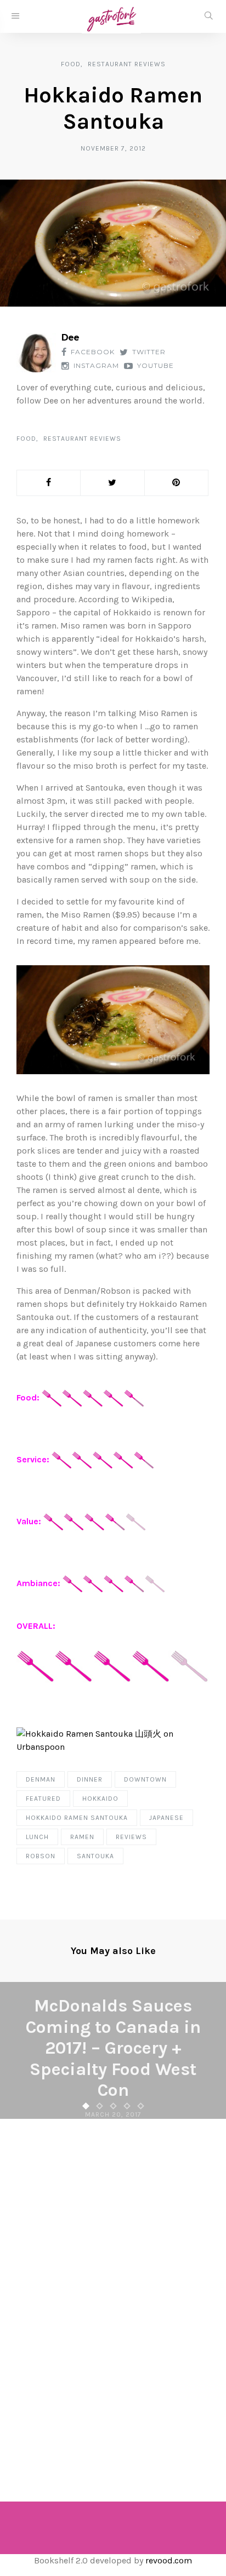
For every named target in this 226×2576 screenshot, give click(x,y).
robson (41, 1856)
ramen (82, 1837)
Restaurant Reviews (127, 64)
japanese (166, 1818)
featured (43, 1799)
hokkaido (100, 1799)
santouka (95, 1856)
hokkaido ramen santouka (77, 1818)
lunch (37, 1837)
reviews (131, 1837)
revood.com (169, 2560)
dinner (90, 1779)
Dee (70, 338)
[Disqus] (113, 2295)
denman (41, 1779)
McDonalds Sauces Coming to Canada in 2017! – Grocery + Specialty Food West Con (113, 2048)
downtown (145, 1779)
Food (71, 64)
